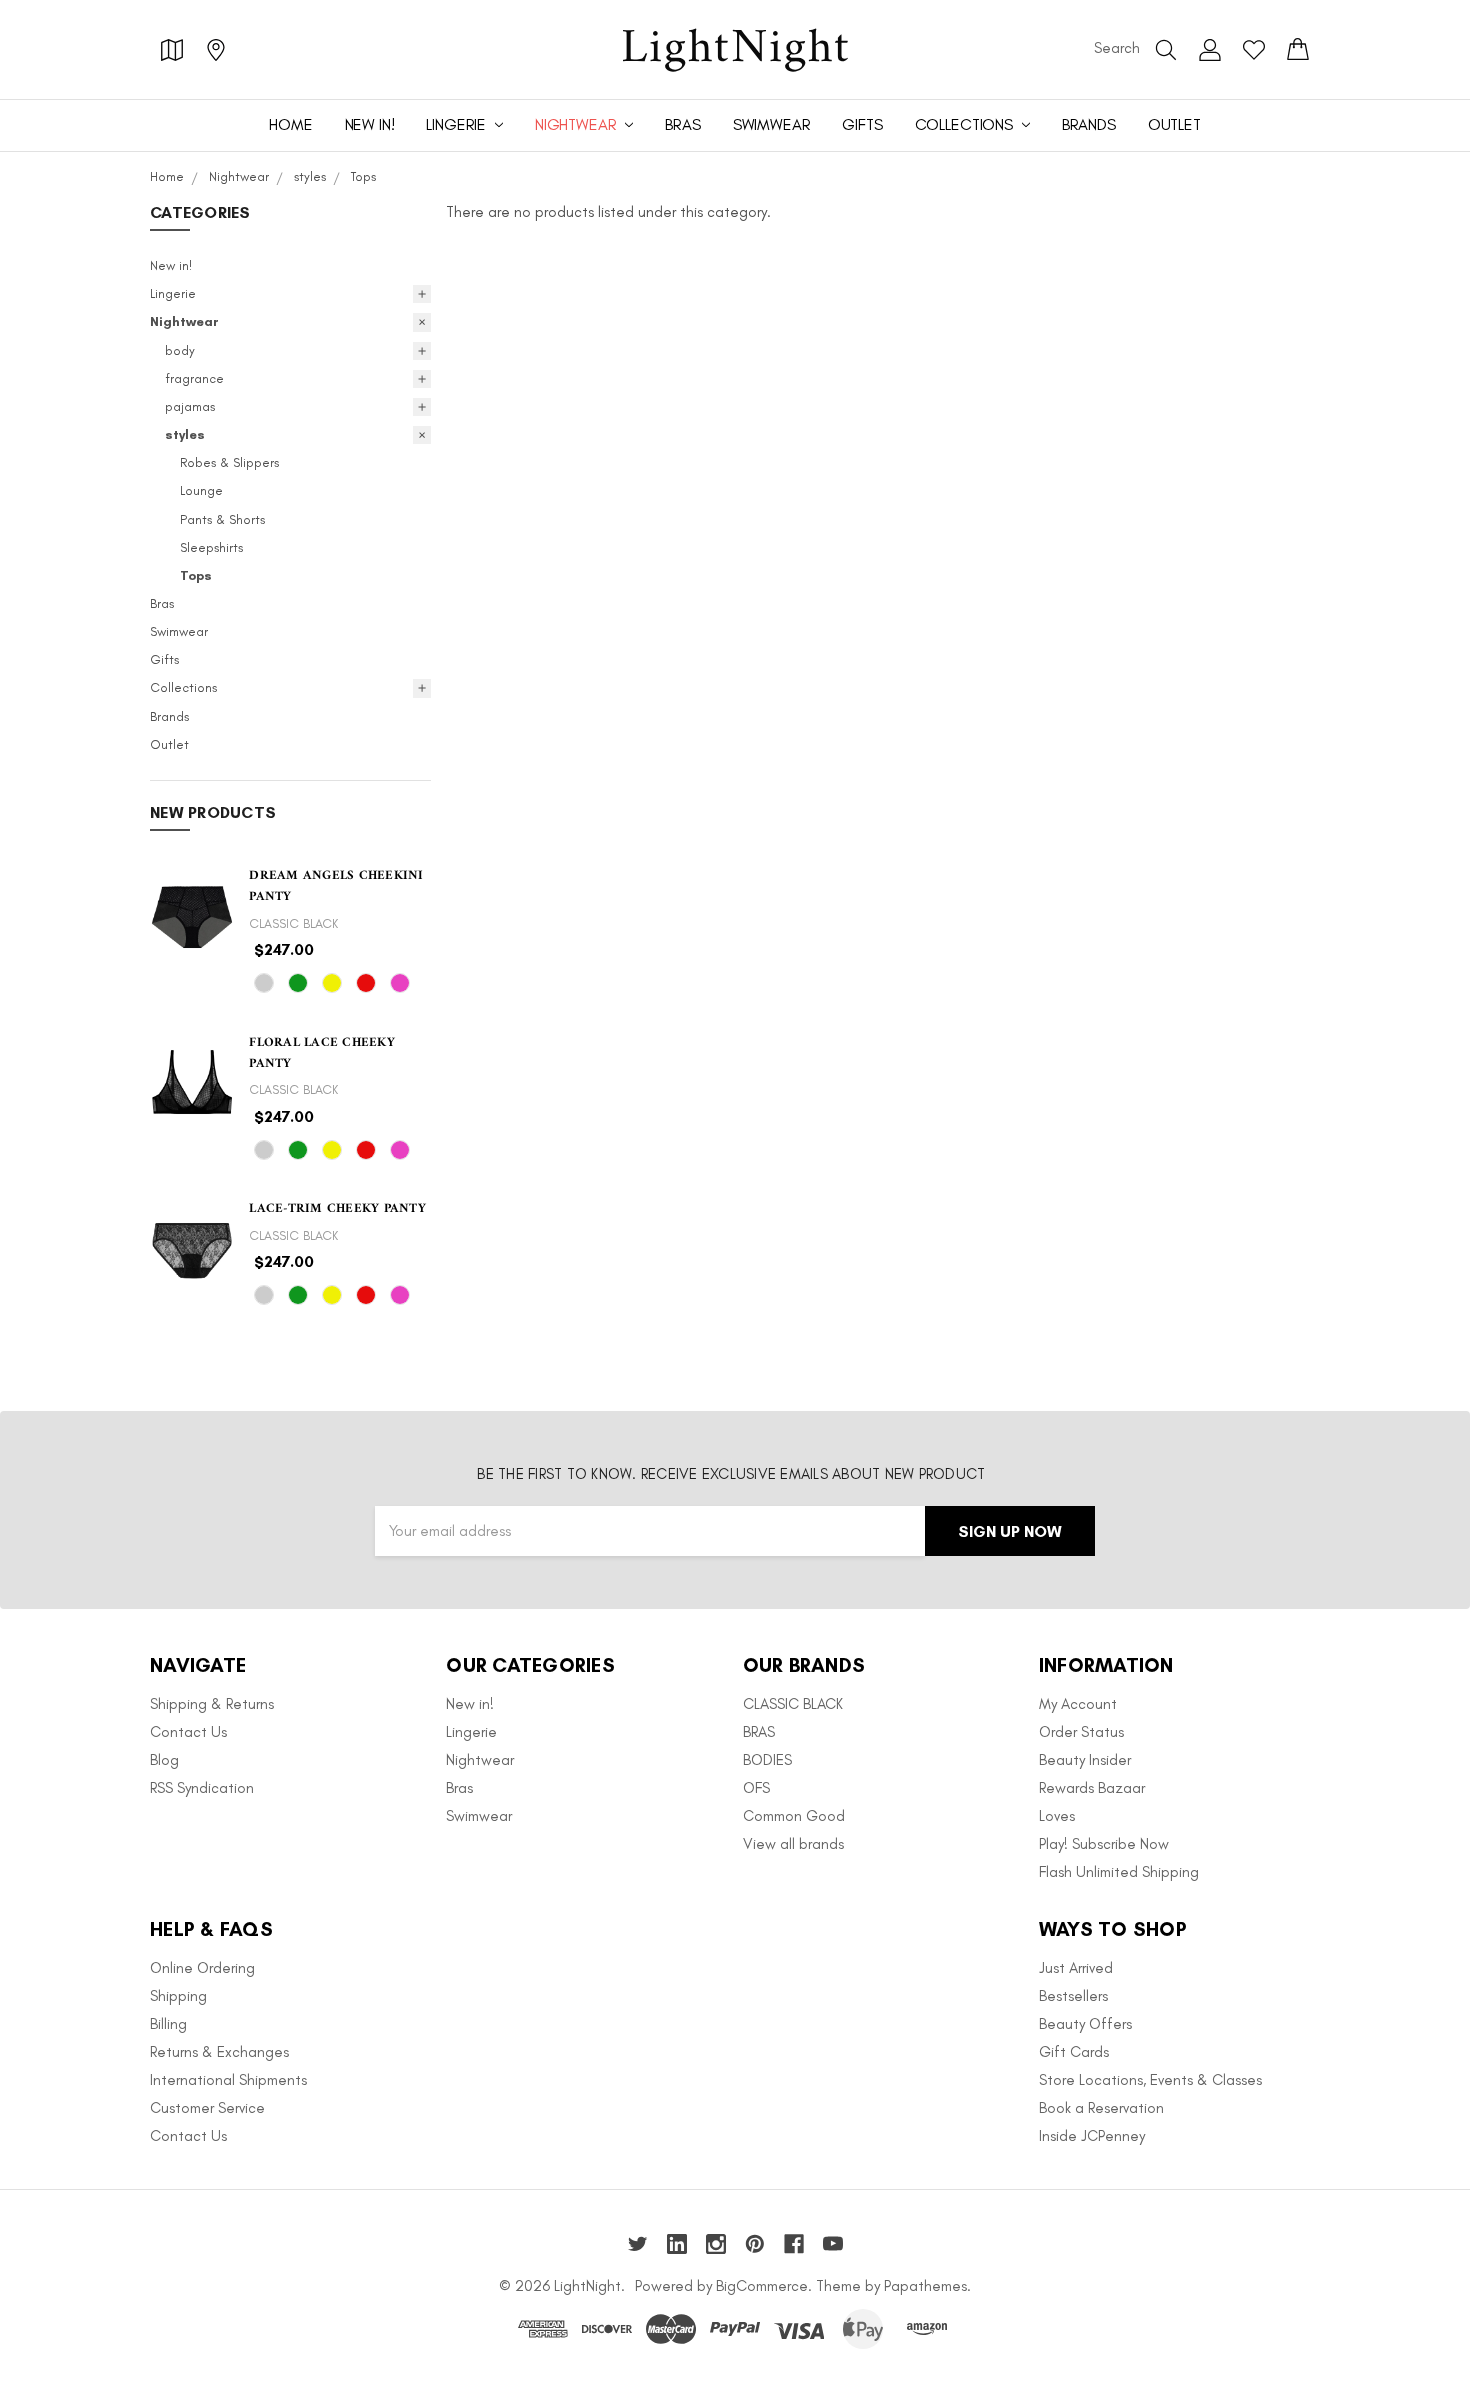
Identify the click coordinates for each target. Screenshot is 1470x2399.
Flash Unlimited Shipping (1119, 1872)
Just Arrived (1076, 1968)
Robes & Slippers (229, 462)
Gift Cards (1074, 2052)
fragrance (194, 378)
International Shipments (228, 2080)
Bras (682, 124)
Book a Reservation (1101, 2108)
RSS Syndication (202, 1788)
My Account (1078, 1704)
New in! (370, 124)
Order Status (1081, 1732)
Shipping (178, 1996)
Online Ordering (202, 1968)
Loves (1057, 1816)
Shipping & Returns (212, 1704)
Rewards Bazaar (1092, 1788)
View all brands (793, 1844)
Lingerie (458, 124)
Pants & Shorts (222, 519)
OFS (756, 1788)
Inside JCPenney (1092, 2136)
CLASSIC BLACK (793, 1704)
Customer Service (207, 2108)
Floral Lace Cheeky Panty (322, 1053)
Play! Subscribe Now (1104, 1844)
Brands (1089, 124)
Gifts (862, 124)
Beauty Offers (1085, 2024)
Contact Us (188, 1732)
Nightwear (577, 124)
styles (185, 434)
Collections (966, 124)
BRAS (759, 1732)
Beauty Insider (1085, 1760)
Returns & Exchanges (219, 2052)
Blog (164, 1760)
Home (290, 124)
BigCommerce (762, 2286)
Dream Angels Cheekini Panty (336, 886)
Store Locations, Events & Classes (1150, 2080)
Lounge (201, 490)
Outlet (1174, 124)
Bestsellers (1073, 1996)
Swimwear (772, 124)
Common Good (794, 1816)
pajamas (190, 406)
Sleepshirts (211, 547)
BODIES (767, 1760)
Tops (196, 575)
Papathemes (925, 2286)
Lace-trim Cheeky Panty (337, 1208)
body (180, 350)
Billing (168, 2024)
